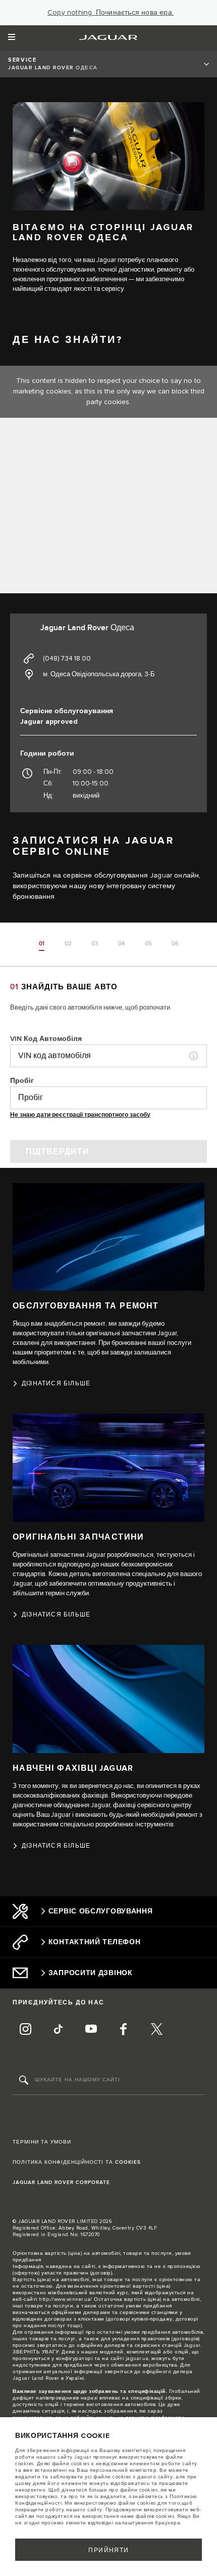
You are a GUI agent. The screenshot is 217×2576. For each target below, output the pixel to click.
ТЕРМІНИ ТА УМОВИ (42, 2142)
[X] (156, 2030)
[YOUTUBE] (91, 2030)
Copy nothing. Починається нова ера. (111, 13)
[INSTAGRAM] (25, 2030)
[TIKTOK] (58, 2030)
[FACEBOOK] (124, 2030)
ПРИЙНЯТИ (109, 2550)
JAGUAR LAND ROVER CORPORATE (61, 2182)
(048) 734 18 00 (67, 659)
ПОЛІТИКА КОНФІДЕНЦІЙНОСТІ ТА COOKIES (77, 2162)
